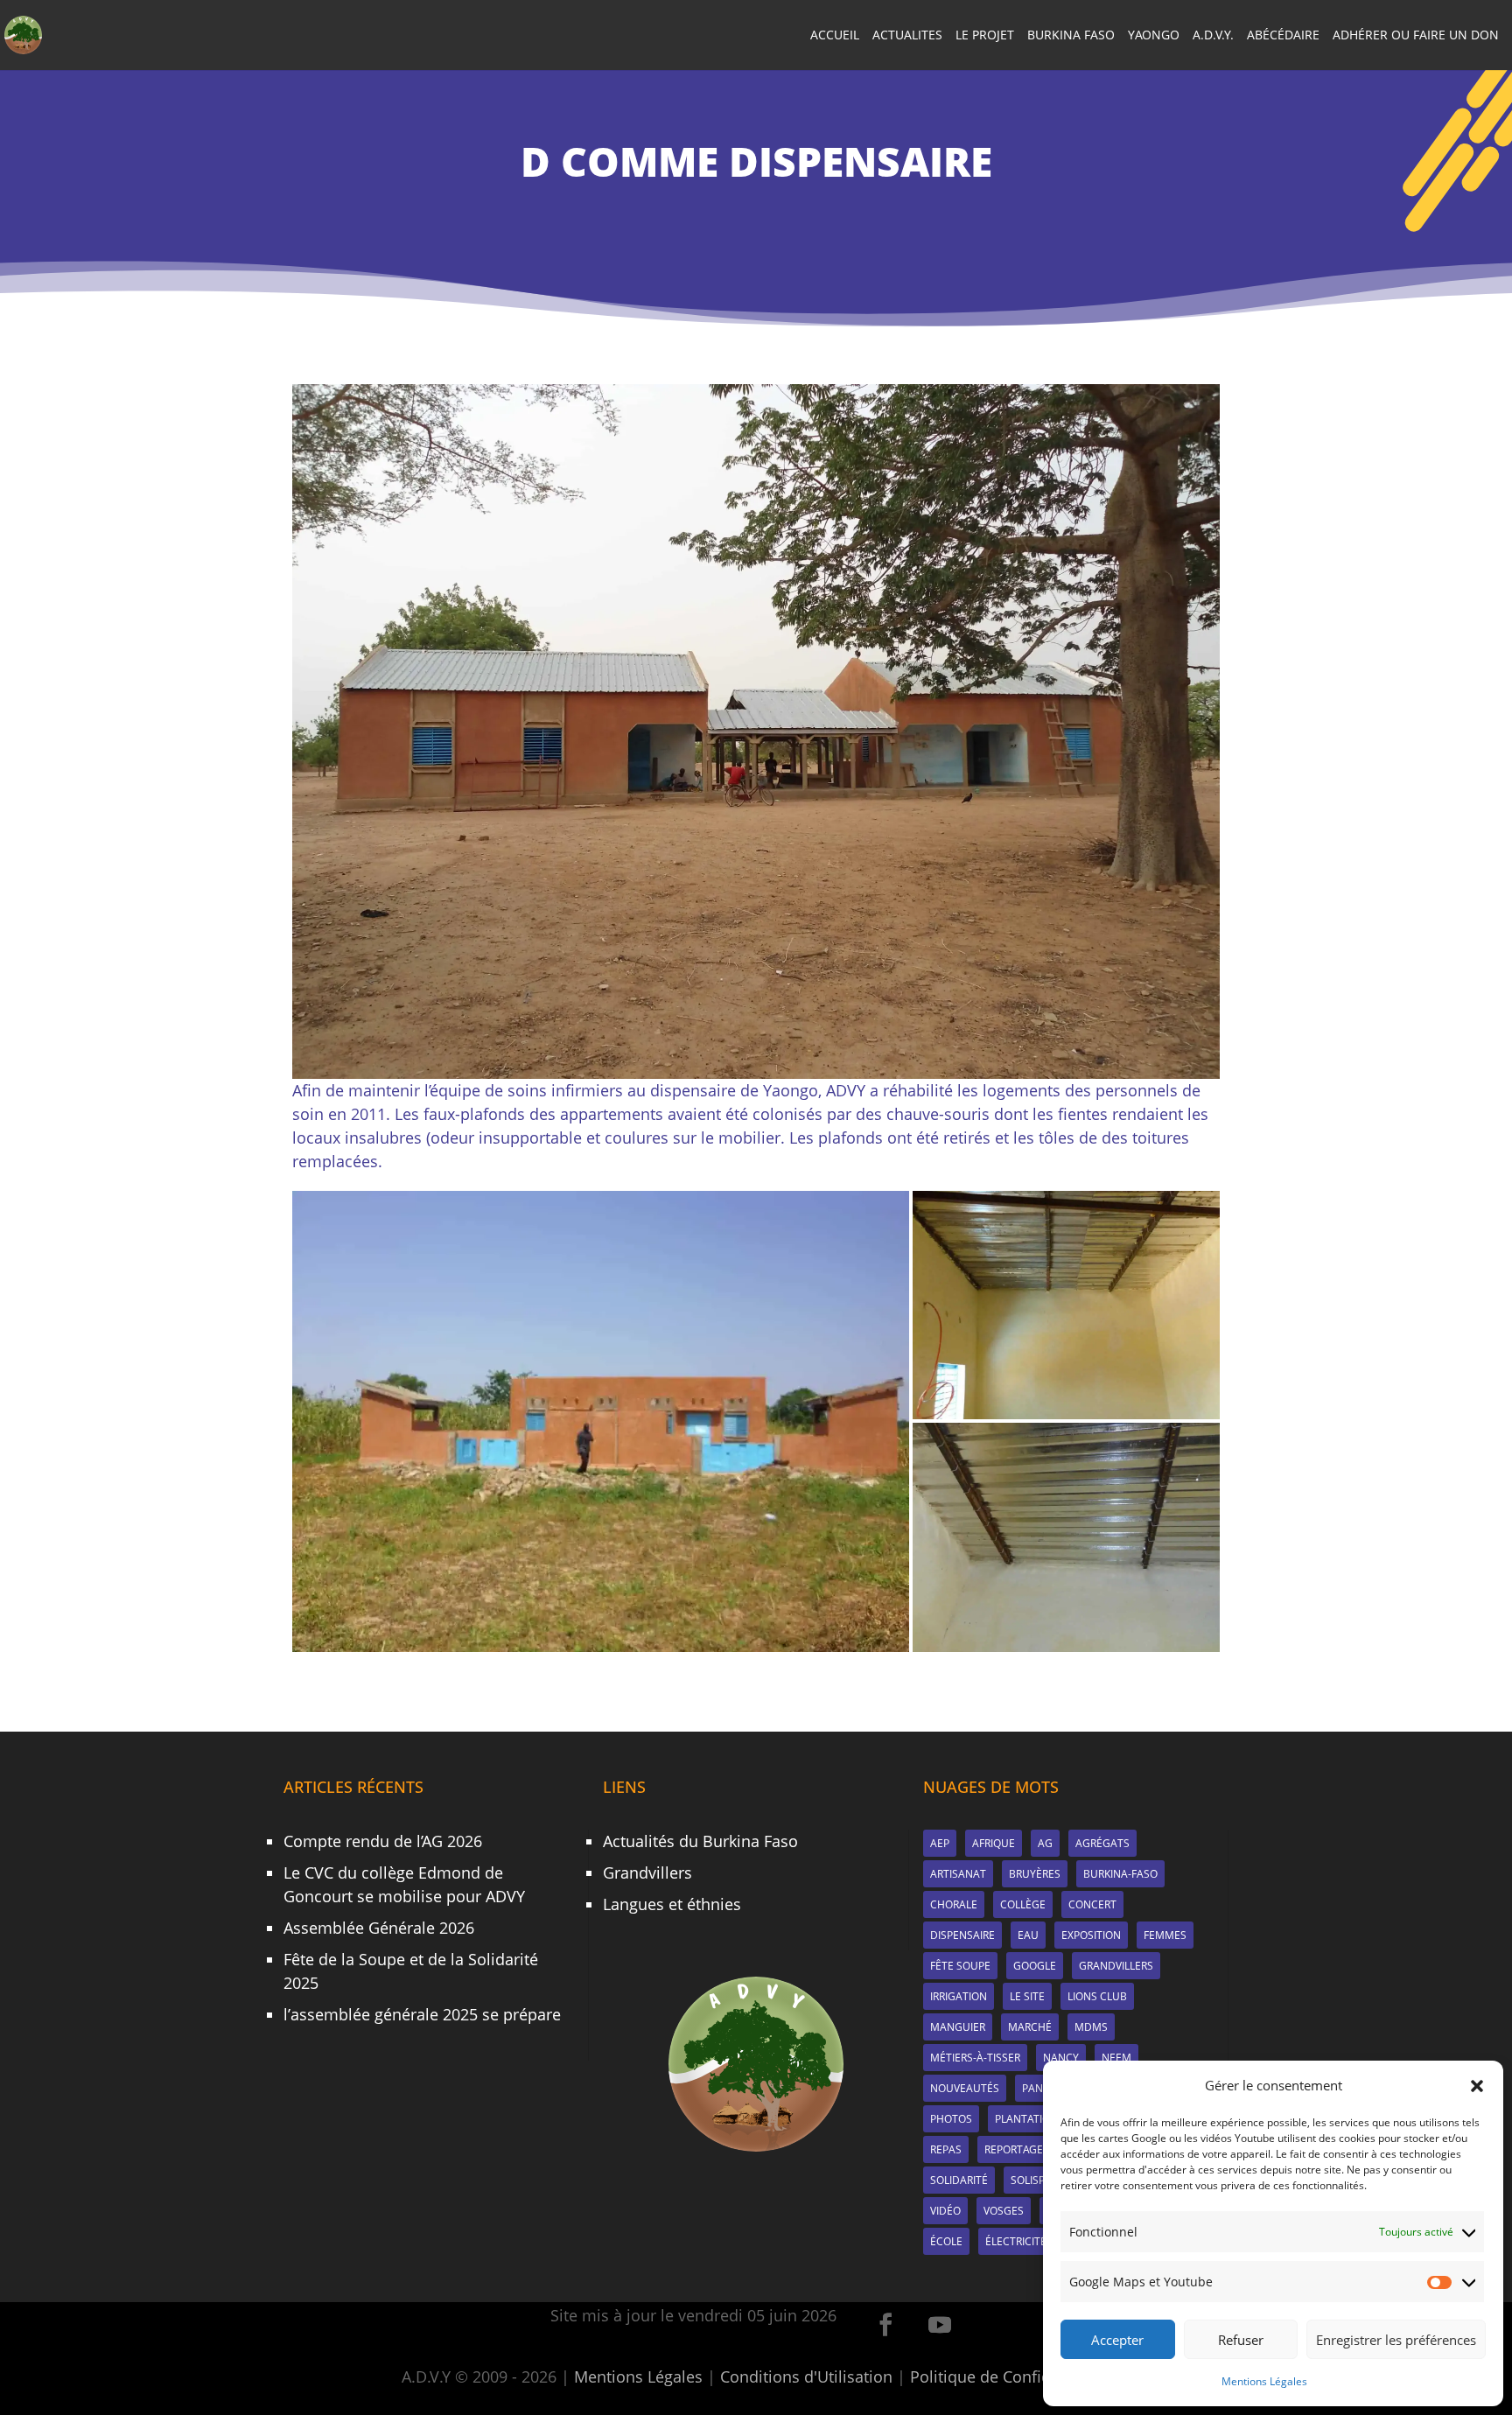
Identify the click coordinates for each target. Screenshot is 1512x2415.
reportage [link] (1014, 2149)
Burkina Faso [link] (1071, 36)
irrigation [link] (959, 1996)
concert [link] (1092, 1904)
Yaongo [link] (1154, 36)
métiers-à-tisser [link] (975, 2058)
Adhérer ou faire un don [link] (1416, 36)
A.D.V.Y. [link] (1213, 36)
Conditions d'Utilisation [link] (806, 2376)
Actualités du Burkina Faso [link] (700, 1841)
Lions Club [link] (1097, 1996)
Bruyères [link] (1035, 1874)
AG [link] (1045, 1843)
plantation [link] (1026, 2119)
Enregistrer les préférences (1396, 2340)
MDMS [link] (1091, 2027)
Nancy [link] (1061, 2058)
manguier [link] (958, 2027)
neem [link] (1116, 2058)
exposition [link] (1091, 1935)
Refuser (1241, 2340)
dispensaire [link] (962, 1935)
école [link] (946, 2241)
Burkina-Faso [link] (1120, 1874)
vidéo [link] (945, 2211)
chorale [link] (954, 1904)
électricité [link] (1016, 2241)
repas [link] (946, 2149)
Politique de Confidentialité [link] (1010, 2376)
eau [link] (1028, 1935)
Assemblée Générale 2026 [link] (379, 1928)
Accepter (1117, 2340)
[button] (1477, 2086)
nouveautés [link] (965, 2088)
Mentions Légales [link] (1264, 2381)
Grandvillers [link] (647, 1872)
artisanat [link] (958, 1874)
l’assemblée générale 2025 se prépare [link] (422, 2014)
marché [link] (1030, 2027)
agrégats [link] (1102, 1843)
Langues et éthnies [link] (672, 1904)
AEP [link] (940, 1843)
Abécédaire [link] (1283, 36)
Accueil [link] (835, 36)
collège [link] (1023, 1904)
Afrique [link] (994, 1843)
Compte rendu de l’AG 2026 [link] (383, 1841)
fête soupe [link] (960, 1966)
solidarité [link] (959, 2180)
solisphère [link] (1041, 2180)
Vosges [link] (1004, 2211)
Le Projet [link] (985, 36)
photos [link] (951, 2119)
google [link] (1035, 1966)
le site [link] (1027, 1996)
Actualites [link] (907, 36)
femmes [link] (1165, 1935)
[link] (23, 33)
